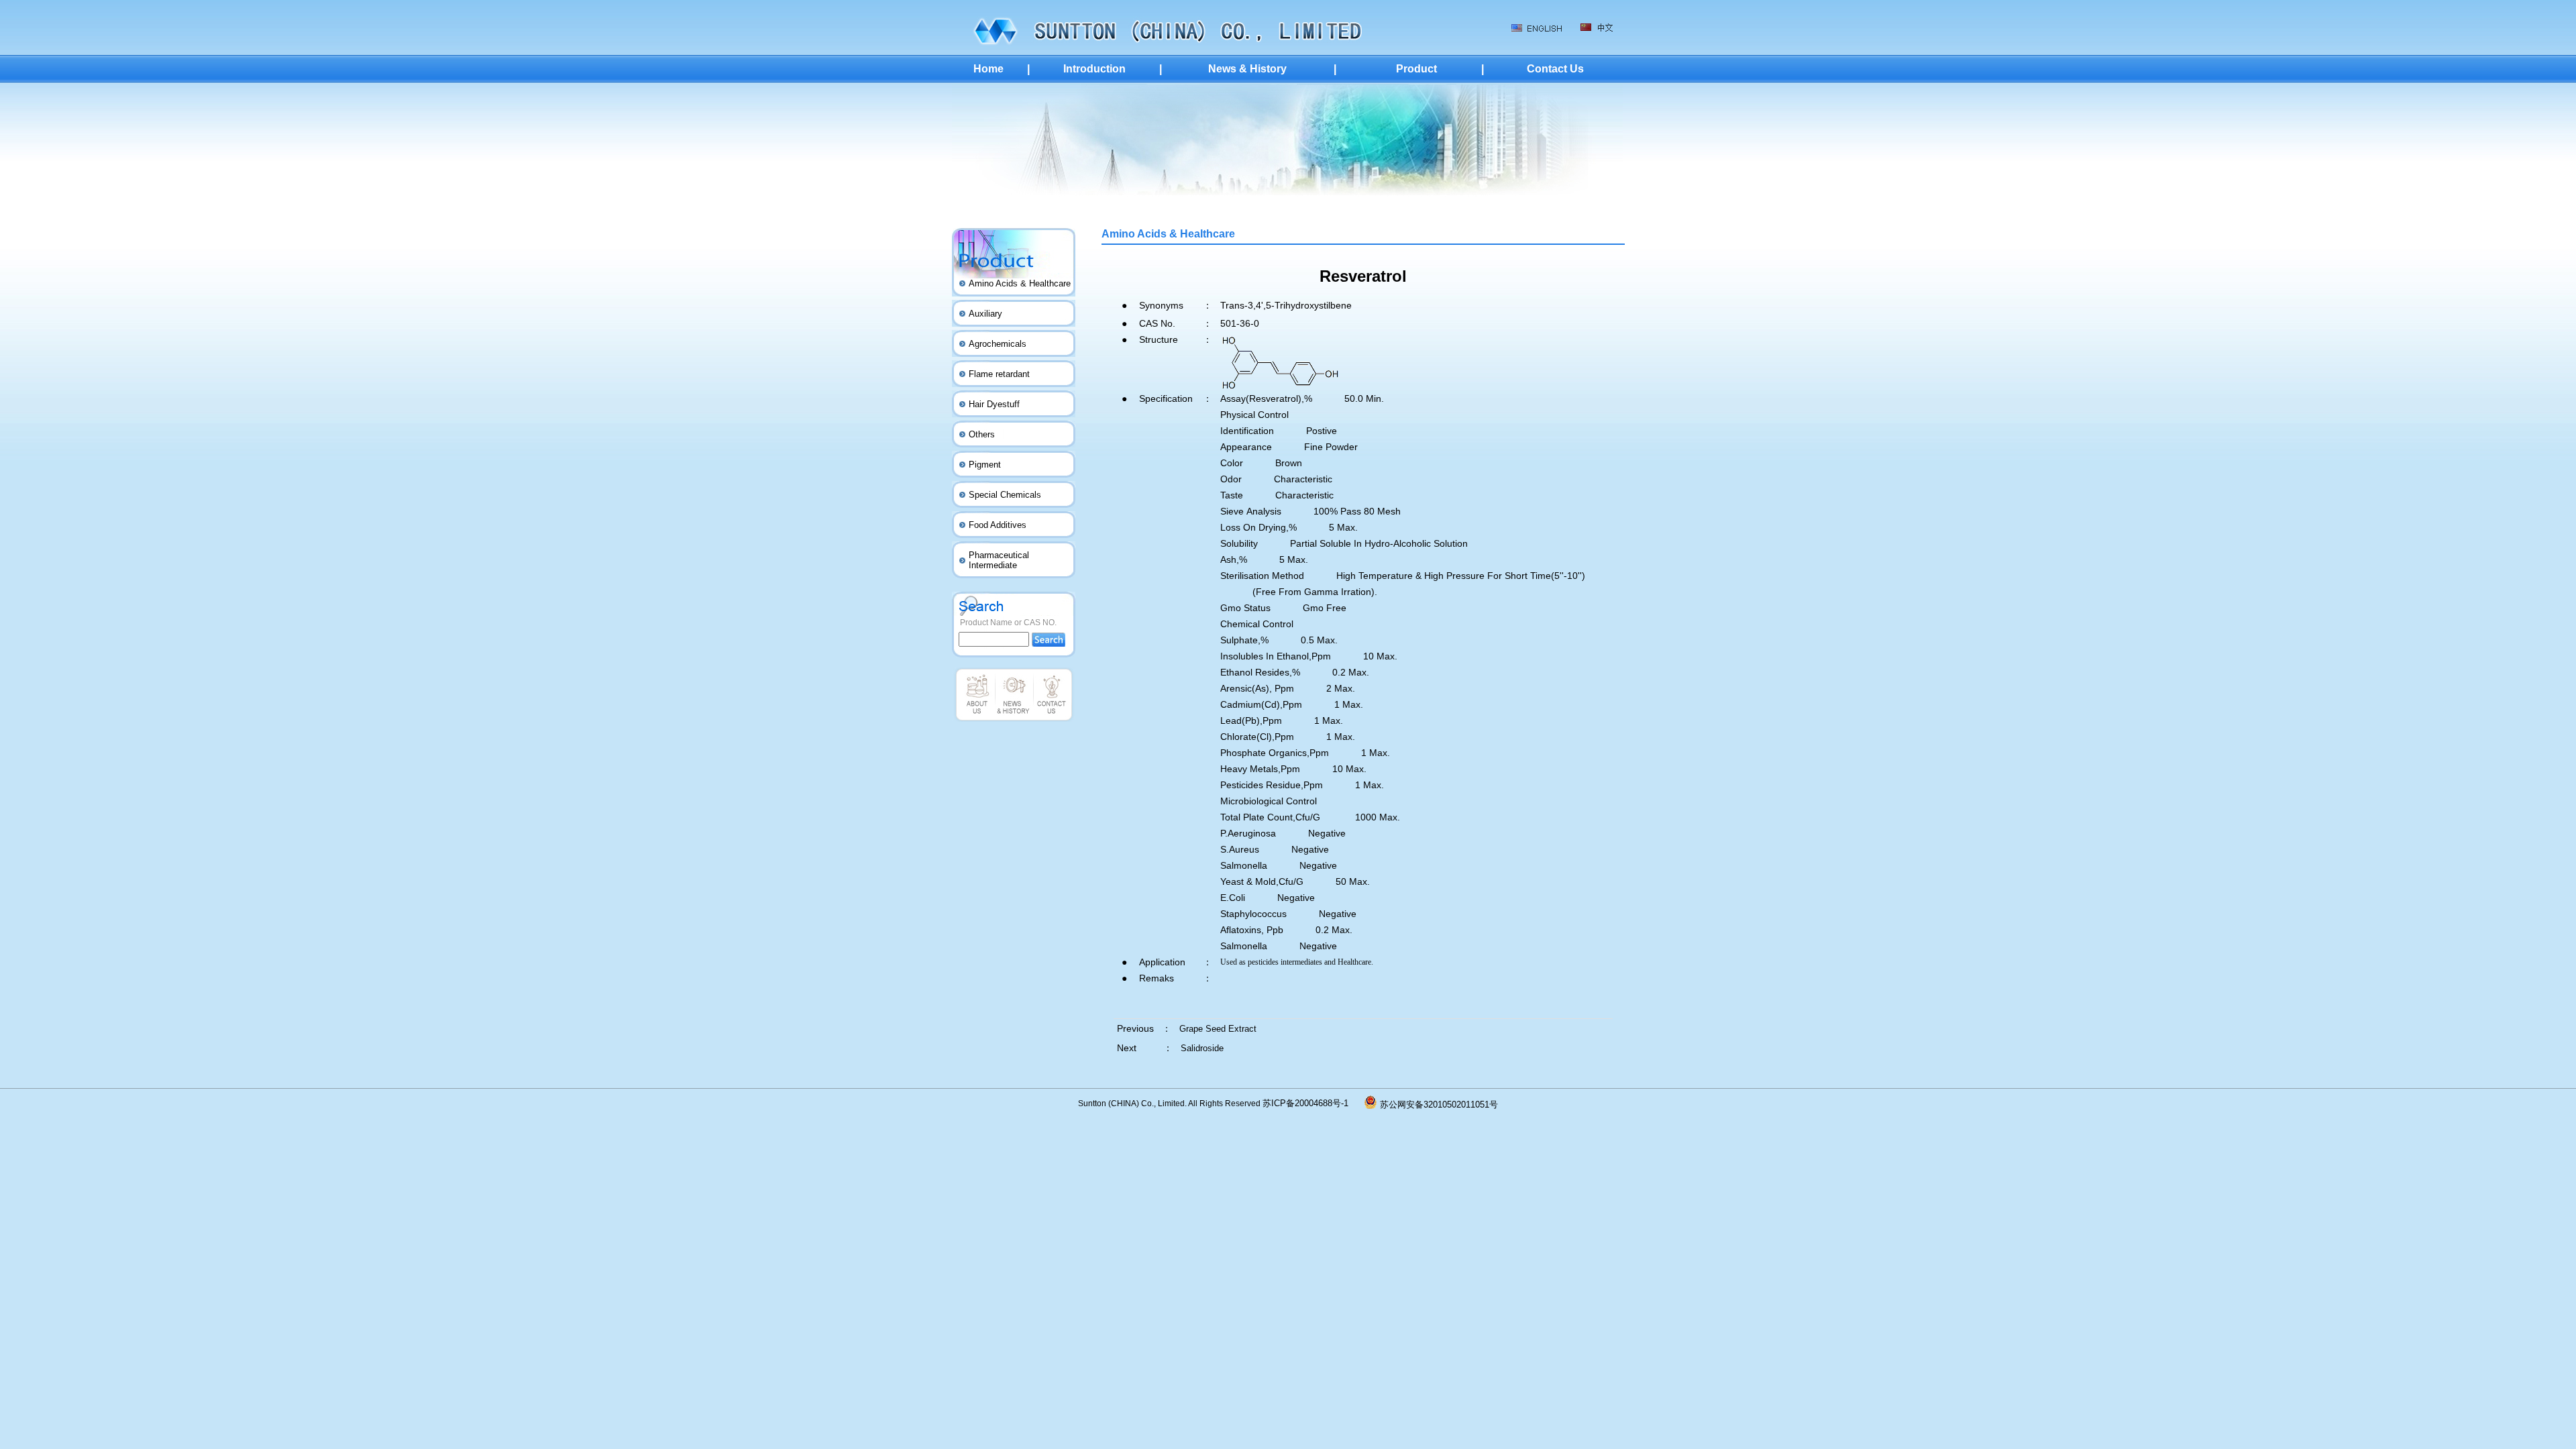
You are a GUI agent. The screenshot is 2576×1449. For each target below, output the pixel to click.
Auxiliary (985, 314)
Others (982, 434)
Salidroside (1202, 1048)
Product (1416, 69)
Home (988, 69)
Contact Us (1555, 69)
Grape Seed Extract (1218, 1029)
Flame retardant (999, 374)
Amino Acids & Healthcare (1020, 283)
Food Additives (998, 525)
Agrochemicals (998, 344)
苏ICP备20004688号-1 (1313, 1103)
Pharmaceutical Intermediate (999, 560)
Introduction (1094, 69)
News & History (1247, 69)
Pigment (985, 465)
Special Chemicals (1005, 495)
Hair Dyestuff (994, 404)
